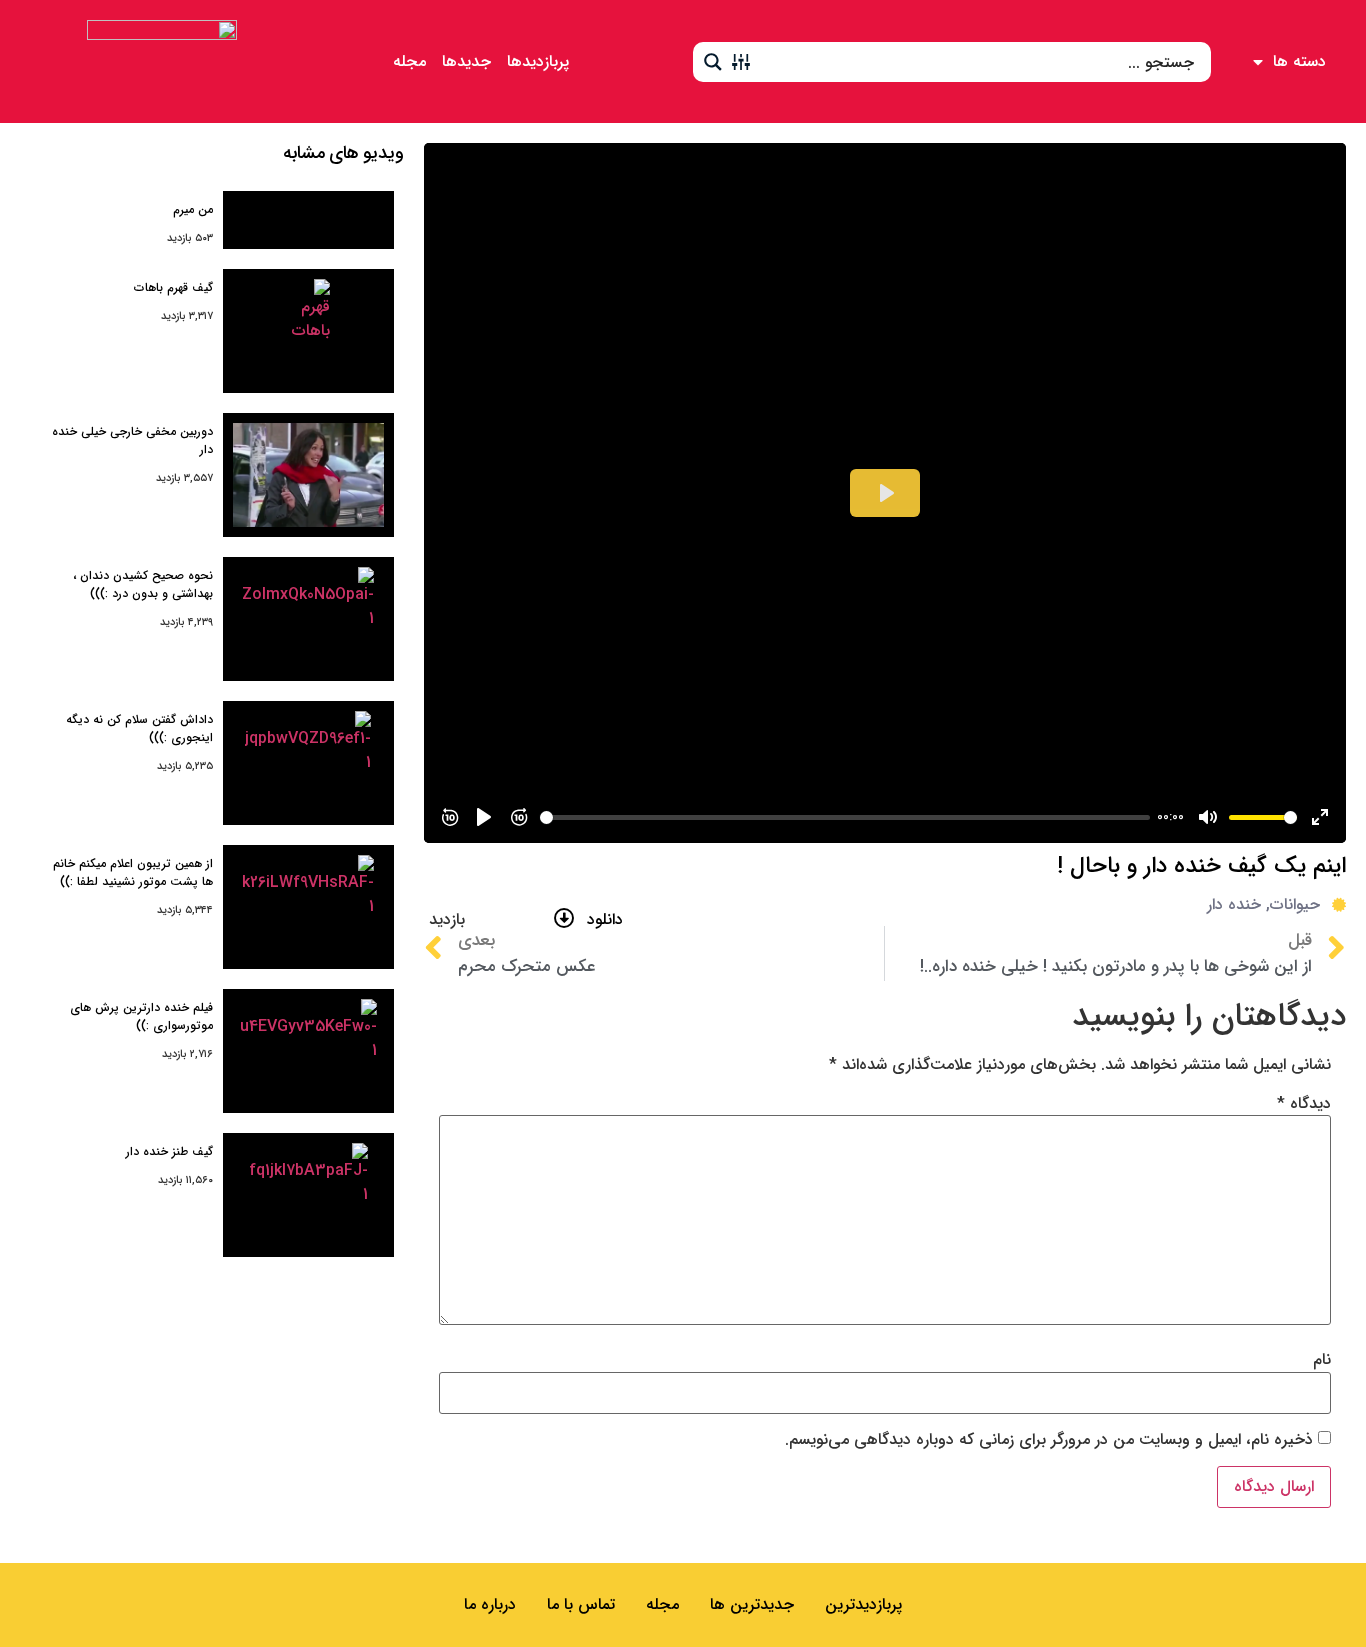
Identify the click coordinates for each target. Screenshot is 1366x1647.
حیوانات (1295, 904)
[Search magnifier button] (713, 62)
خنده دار (1234, 904)
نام (1322, 1360)
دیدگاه (1304, 1104)
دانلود (605, 919)
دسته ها (1299, 61)
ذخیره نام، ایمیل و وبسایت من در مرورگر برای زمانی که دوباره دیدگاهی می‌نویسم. (1049, 1440)
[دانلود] (564, 918)
